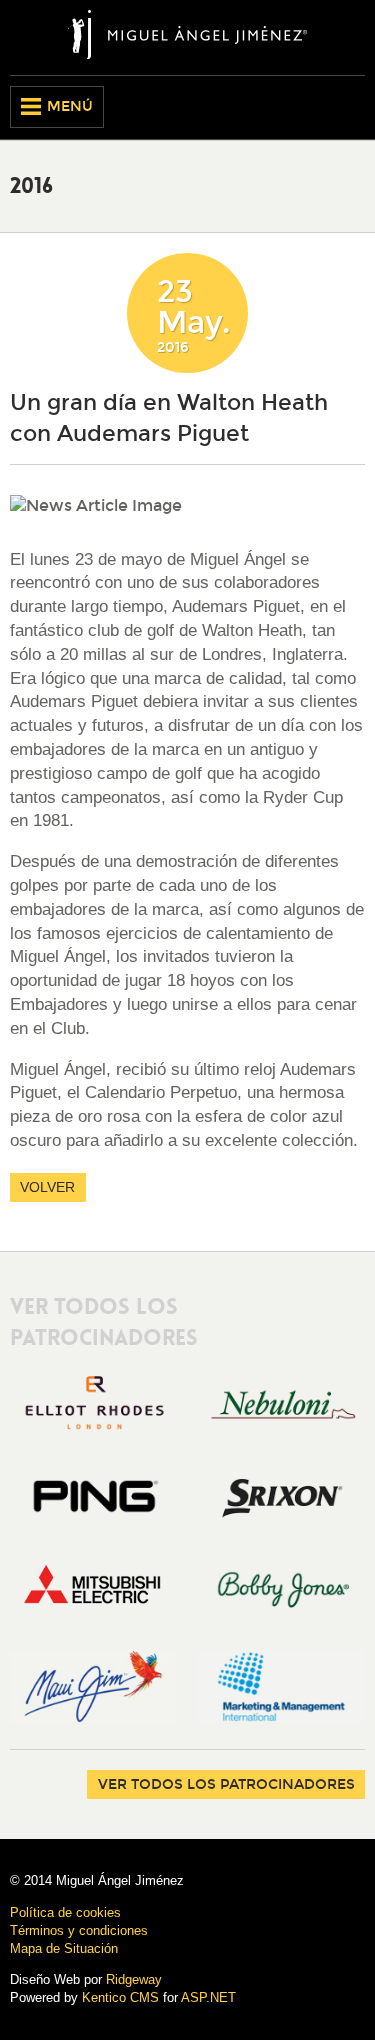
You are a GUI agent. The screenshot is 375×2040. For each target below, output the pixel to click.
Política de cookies (65, 1912)
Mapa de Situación (64, 1948)
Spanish (350, 107)
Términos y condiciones (79, 1930)
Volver (47, 1187)
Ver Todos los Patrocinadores (226, 1784)
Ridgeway (134, 1979)
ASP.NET (208, 1997)
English (316, 107)
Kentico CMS (120, 1997)
